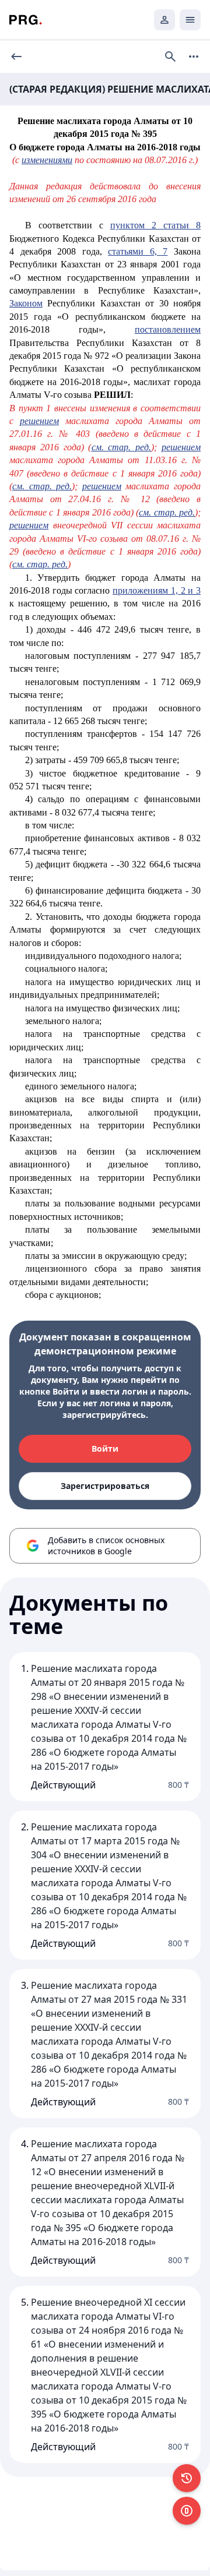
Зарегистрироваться (105, 1486)
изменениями (47, 160)
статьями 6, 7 (138, 251)
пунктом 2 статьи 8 (155, 225)
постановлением (168, 329)
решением (39, 421)
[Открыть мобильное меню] (190, 20)
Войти (105, 1448)
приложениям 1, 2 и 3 (157, 590)
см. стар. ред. (122, 447)
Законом (26, 303)
